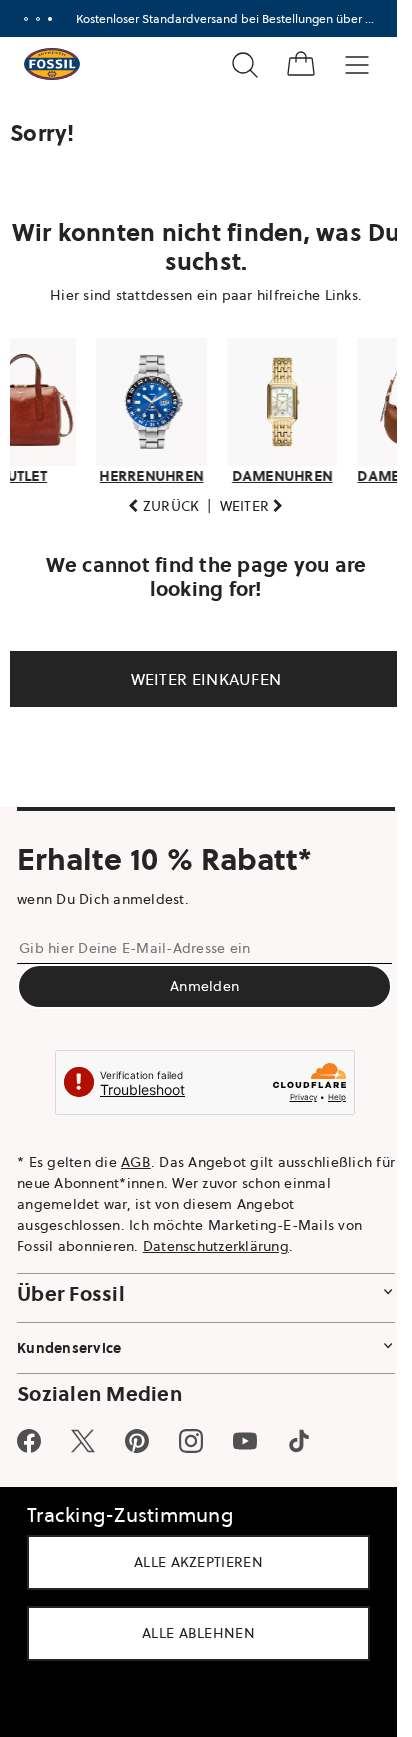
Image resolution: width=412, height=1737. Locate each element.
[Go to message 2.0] (38, 19)
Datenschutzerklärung (216, 1246)
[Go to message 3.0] (50, 19)
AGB (136, 1162)
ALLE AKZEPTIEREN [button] (198, 1562)
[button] (156, 506)
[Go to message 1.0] (26, 19)
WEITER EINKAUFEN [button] (198, 679)
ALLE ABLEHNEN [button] (198, 1633)
